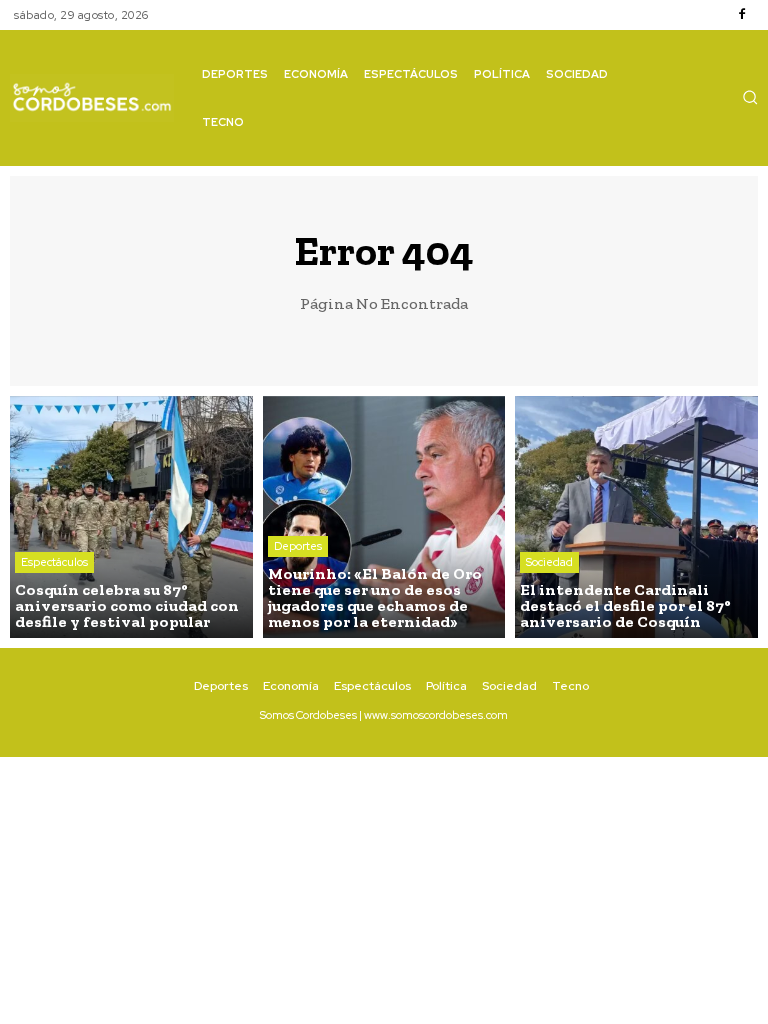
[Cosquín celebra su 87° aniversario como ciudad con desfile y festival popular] (131, 517)
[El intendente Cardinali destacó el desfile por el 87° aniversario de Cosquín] (636, 517)
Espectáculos (54, 562)
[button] (750, 97)
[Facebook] (742, 15)
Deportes (298, 546)
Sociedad (549, 562)
